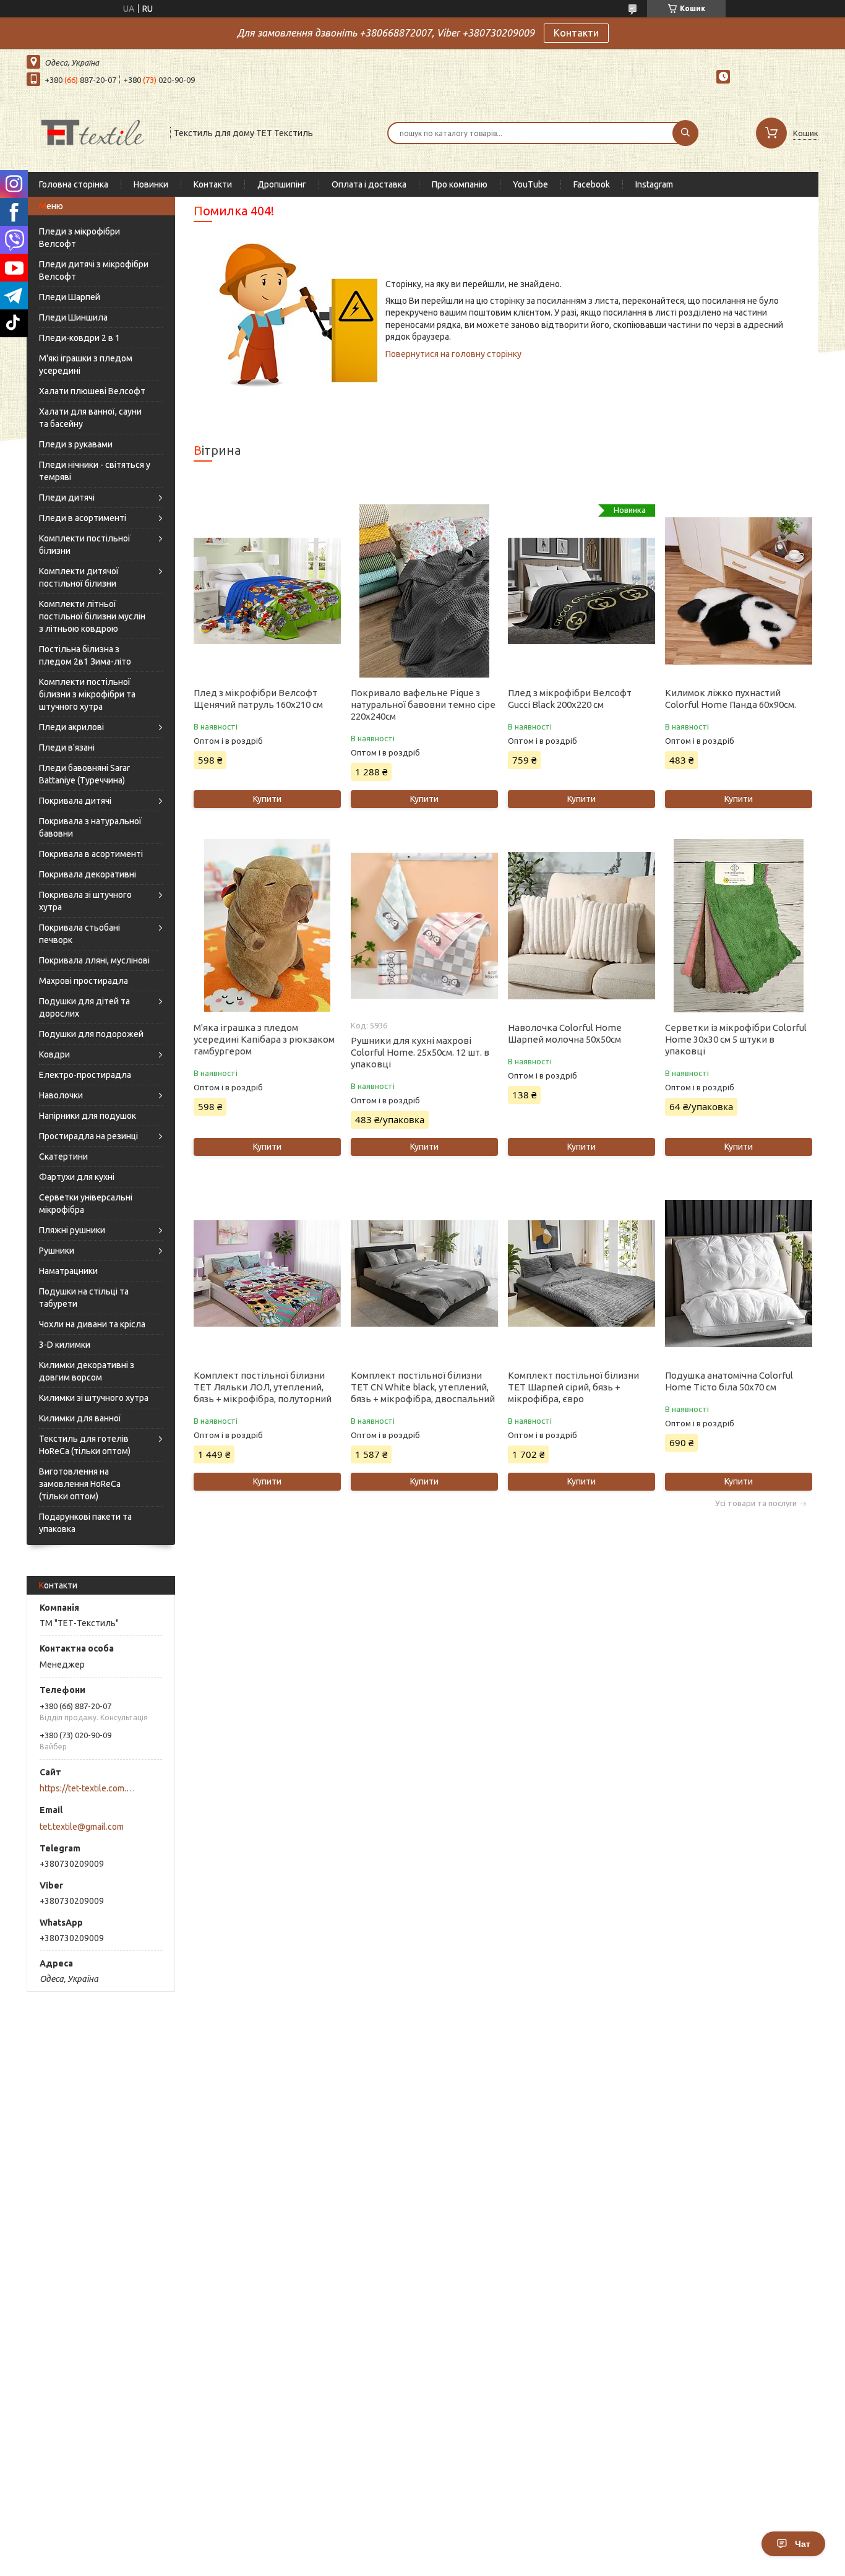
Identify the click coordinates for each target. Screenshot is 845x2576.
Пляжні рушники (72, 1230)
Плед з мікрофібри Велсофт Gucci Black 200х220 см (570, 699)
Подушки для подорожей (91, 1034)
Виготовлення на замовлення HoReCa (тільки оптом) (80, 1484)
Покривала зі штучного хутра (85, 901)
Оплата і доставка (369, 184)
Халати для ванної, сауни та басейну (90, 418)
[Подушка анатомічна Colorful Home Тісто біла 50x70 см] (738, 1273)
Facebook (592, 184)
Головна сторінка (74, 184)
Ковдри (54, 1054)
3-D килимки (65, 1345)
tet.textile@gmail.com (82, 1827)
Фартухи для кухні (77, 1177)
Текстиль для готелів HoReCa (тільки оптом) (85, 1445)
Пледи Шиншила (73, 317)
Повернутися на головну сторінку (453, 354)
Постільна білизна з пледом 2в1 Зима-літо (85, 655)
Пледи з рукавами (76, 444)
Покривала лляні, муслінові (94, 960)
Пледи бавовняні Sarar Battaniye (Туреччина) (84, 774)
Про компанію (460, 184)
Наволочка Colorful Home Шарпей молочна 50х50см (565, 1033)
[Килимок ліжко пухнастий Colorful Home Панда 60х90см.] (738, 591)
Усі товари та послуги (756, 1503)
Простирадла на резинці (88, 1136)
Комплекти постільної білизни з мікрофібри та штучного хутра (87, 694)
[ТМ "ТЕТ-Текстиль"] (93, 132)
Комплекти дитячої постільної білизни (79, 577)
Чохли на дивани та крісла (92, 1324)
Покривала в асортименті (91, 854)
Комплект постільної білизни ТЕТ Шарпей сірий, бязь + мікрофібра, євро (573, 1387)
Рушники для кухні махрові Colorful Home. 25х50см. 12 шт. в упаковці (420, 1052)
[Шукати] (685, 133)
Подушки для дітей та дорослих (84, 1007)
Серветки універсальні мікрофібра (86, 1204)
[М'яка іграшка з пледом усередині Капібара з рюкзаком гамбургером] (267, 926)
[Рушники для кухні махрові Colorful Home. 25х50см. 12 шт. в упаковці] (424, 926)
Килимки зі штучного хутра (94, 1398)
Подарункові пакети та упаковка (85, 1523)
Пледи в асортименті (83, 518)
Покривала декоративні (88, 874)
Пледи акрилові (71, 727)
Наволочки (61, 1095)
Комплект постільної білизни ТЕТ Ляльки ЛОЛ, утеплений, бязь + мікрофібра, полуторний (263, 1387)
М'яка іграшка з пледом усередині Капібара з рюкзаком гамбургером (264, 1039)
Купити (267, 799)
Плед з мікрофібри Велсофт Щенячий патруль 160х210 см (258, 699)
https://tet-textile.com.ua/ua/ (89, 1788)
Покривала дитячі (75, 801)
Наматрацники (68, 1271)
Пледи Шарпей (70, 297)
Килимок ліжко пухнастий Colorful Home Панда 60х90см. (731, 699)
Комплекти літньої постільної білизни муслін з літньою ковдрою (92, 616)
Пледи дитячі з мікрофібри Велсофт (94, 270)
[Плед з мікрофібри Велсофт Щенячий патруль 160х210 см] (267, 591)
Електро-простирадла (85, 1075)
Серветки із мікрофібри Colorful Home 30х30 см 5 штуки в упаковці (736, 1039)
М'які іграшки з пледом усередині (86, 364)
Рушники (57, 1251)
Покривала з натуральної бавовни (90, 827)
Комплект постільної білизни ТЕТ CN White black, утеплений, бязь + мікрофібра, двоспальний (423, 1387)
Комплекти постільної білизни (85, 545)
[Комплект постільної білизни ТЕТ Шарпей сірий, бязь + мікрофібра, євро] (581, 1273)
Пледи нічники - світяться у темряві (95, 471)
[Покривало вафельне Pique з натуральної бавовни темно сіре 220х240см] (424, 591)
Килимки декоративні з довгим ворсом (87, 1371)
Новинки (151, 184)
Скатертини (63, 1157)
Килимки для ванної (80, 1418)
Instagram (654, 184)
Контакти (576, 33)
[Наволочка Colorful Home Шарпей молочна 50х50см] (581, 926)
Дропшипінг (282, 184)
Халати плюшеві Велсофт (92, 391)
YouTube (530, 184)
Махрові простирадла (84, 981)
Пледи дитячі (67, 498)
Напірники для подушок (88, 1116)
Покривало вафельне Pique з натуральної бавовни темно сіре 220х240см (423, 704)
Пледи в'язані (67, 747)
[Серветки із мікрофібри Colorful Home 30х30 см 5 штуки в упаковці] (738, 926)
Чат (803, 2544)
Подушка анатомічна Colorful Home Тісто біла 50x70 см (729, 1381)
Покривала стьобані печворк (79, 934)
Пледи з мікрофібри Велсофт (79, 238)
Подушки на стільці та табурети (84, 1298)
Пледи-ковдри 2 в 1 (79, 338)
